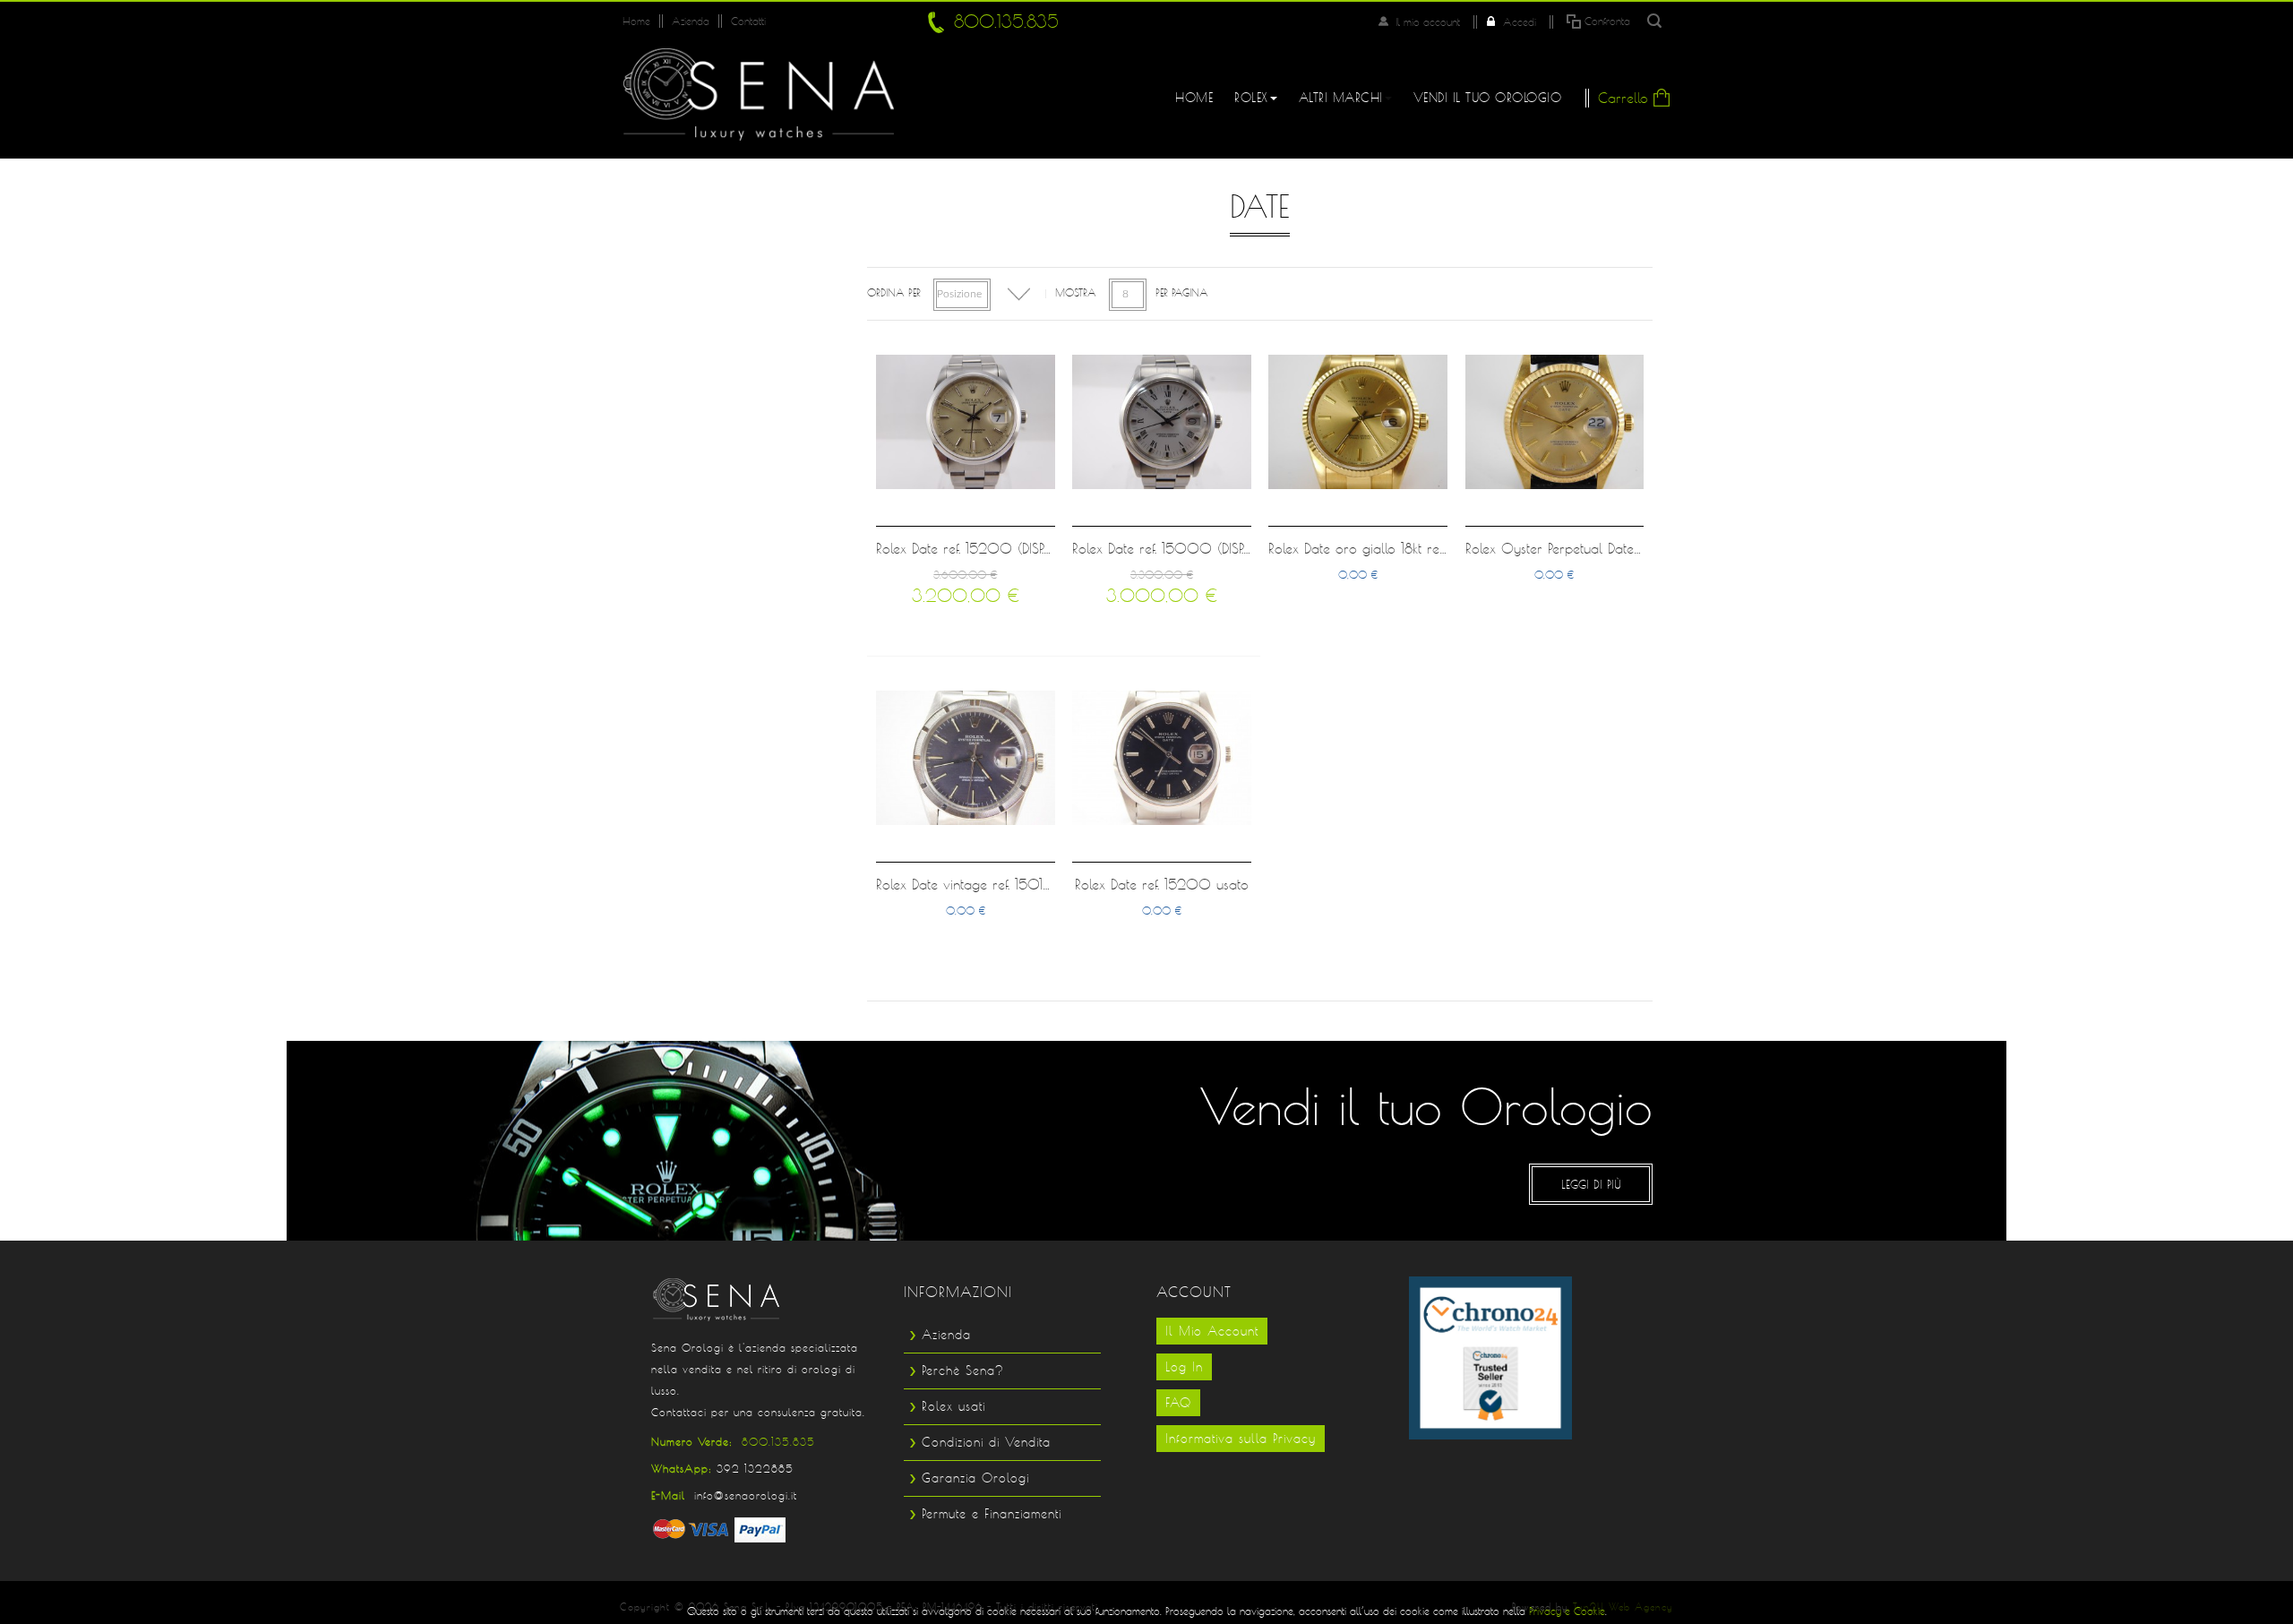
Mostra (1076, 292)
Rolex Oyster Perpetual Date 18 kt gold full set (1604, 549)
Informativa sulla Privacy (1241, 1439)
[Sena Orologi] (759, 94)
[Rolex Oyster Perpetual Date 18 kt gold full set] (1555, 422)
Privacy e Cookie (1567, 1611)
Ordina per (894, 292)
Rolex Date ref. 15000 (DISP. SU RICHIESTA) (1204, 549)
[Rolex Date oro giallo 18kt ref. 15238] (1358, 422)
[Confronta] (1039, 508)
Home (636, 21)
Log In (1184, 1367)
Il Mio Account (1212, 1331)
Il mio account (1428, 22)
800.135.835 (1006, 21)
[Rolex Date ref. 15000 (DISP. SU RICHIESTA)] (1162, 422)
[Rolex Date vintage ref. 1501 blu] (966, 758)
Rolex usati (953, 1406)
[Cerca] (1654, 21)
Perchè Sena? (963, 1371)
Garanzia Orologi (975, 1478)
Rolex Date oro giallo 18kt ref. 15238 (1378, 549)
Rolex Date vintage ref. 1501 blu (971, 885)
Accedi (1520, 22)
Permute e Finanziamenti (992, 1514)
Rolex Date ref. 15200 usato (1162, 885)
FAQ (1178, 1403)
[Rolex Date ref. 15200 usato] (1162, 758)
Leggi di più (1591, 1184)
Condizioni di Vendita (986, 1442)
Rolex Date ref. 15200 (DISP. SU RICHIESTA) (1006, 549)
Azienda (691, 21)
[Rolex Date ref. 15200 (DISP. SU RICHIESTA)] (966, 422)
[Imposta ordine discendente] (1019, 294)
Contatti (748, 21)
